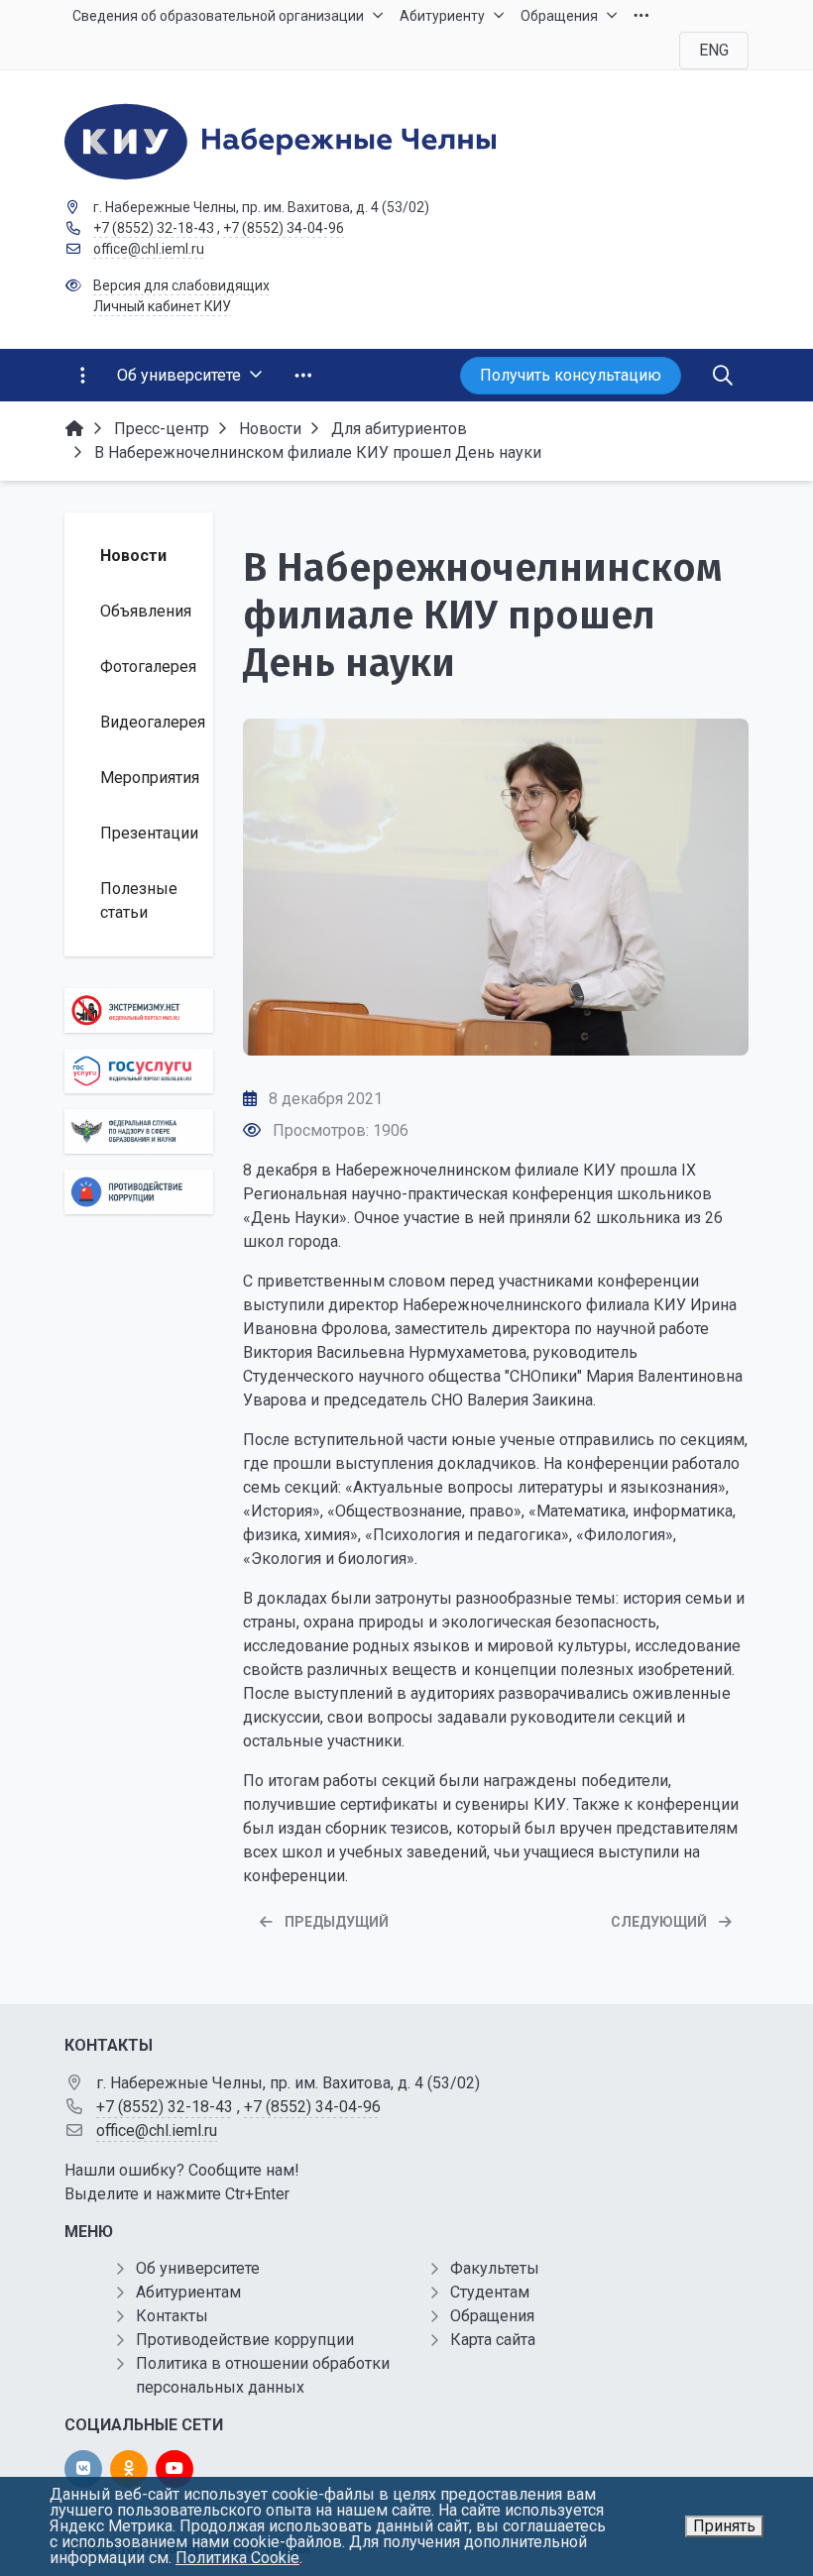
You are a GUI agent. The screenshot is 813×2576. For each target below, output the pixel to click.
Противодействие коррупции (245, 2340)
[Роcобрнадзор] (139, 1131)
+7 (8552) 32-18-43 (154, 228)
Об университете (198, 2268)
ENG (714, 50)
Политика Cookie (237, 2558)
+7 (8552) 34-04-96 (284, 228)
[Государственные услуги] (139, 1071)
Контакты (172, 2316)
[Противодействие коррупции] (139, 1192)
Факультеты (495, 2268)
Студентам (490, 2292)
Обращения (492, 2316)
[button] (701, 887)
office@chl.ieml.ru (149, 249)
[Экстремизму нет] (139, 1010)
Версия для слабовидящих (181, 285)
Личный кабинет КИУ (162, 306)
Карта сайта (493, 2340)
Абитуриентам (188, 2292)
